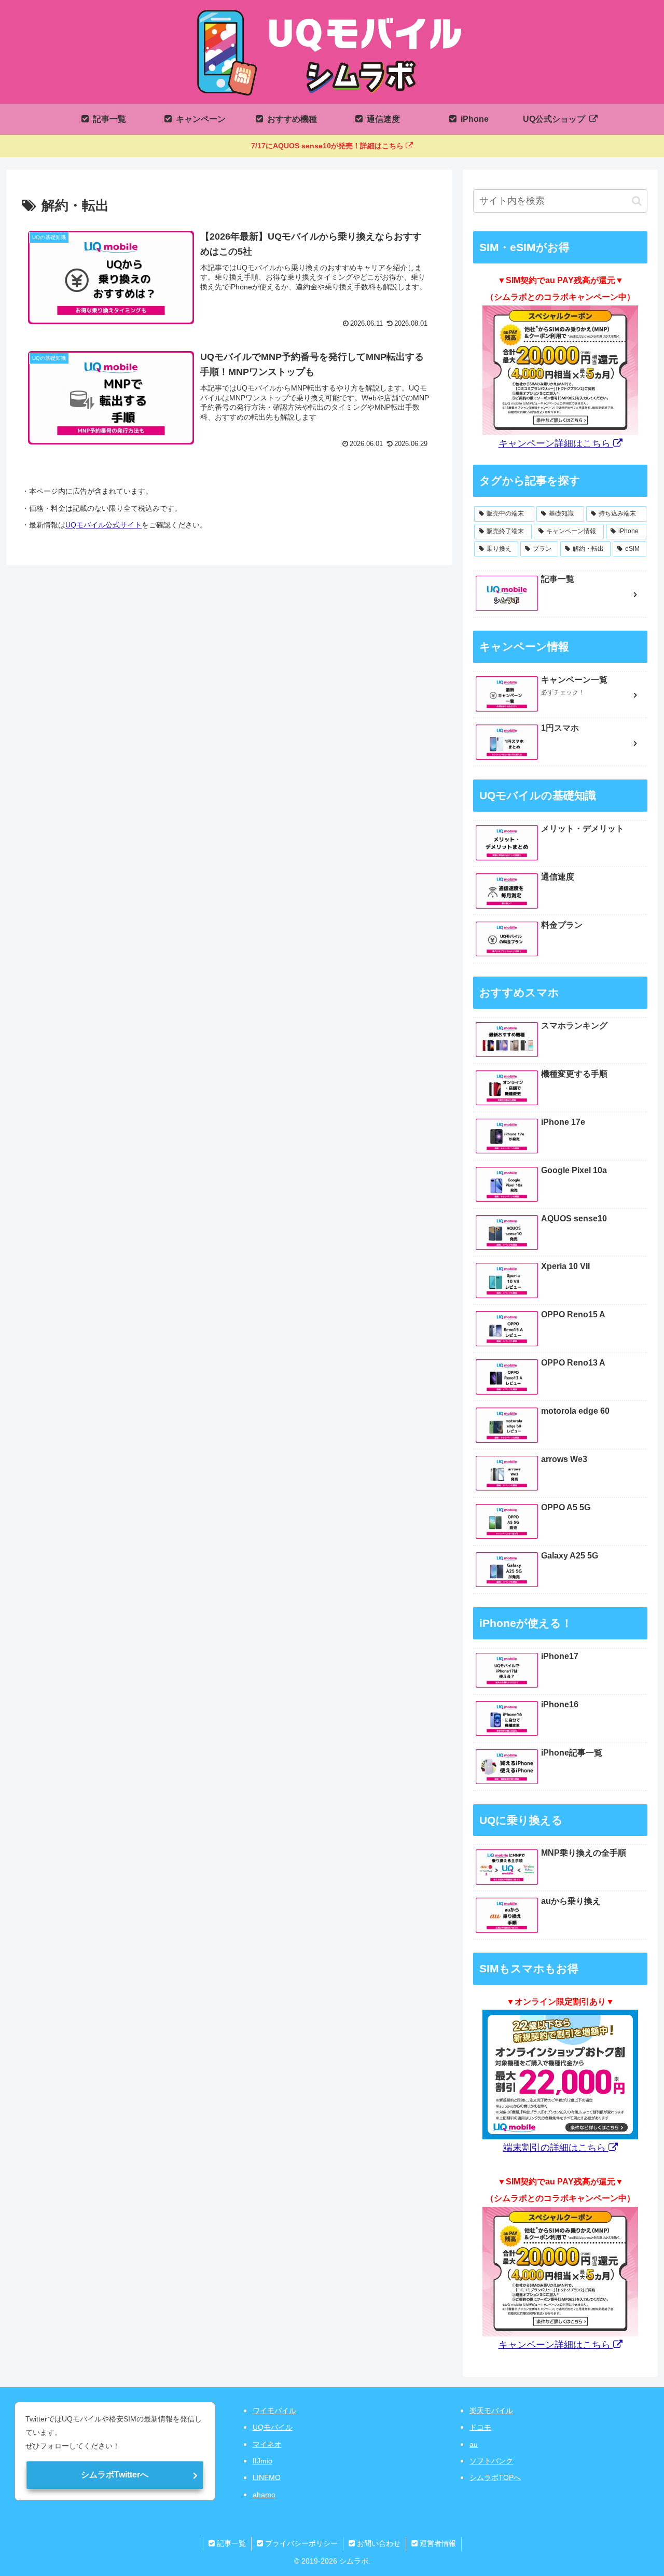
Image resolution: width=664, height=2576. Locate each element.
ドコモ (480, 2427)
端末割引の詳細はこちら (556, 2148)
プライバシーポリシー (300, 2543)
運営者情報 (437, 2543)
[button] (637, 201)
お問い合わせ (378, 2543)
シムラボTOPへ (495, 2477)
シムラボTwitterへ (115, 2475)
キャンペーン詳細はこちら (556, 443)
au (474, 2444)
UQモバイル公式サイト (103, 525)
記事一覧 (230, 2543)
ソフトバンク (491, 2461)
